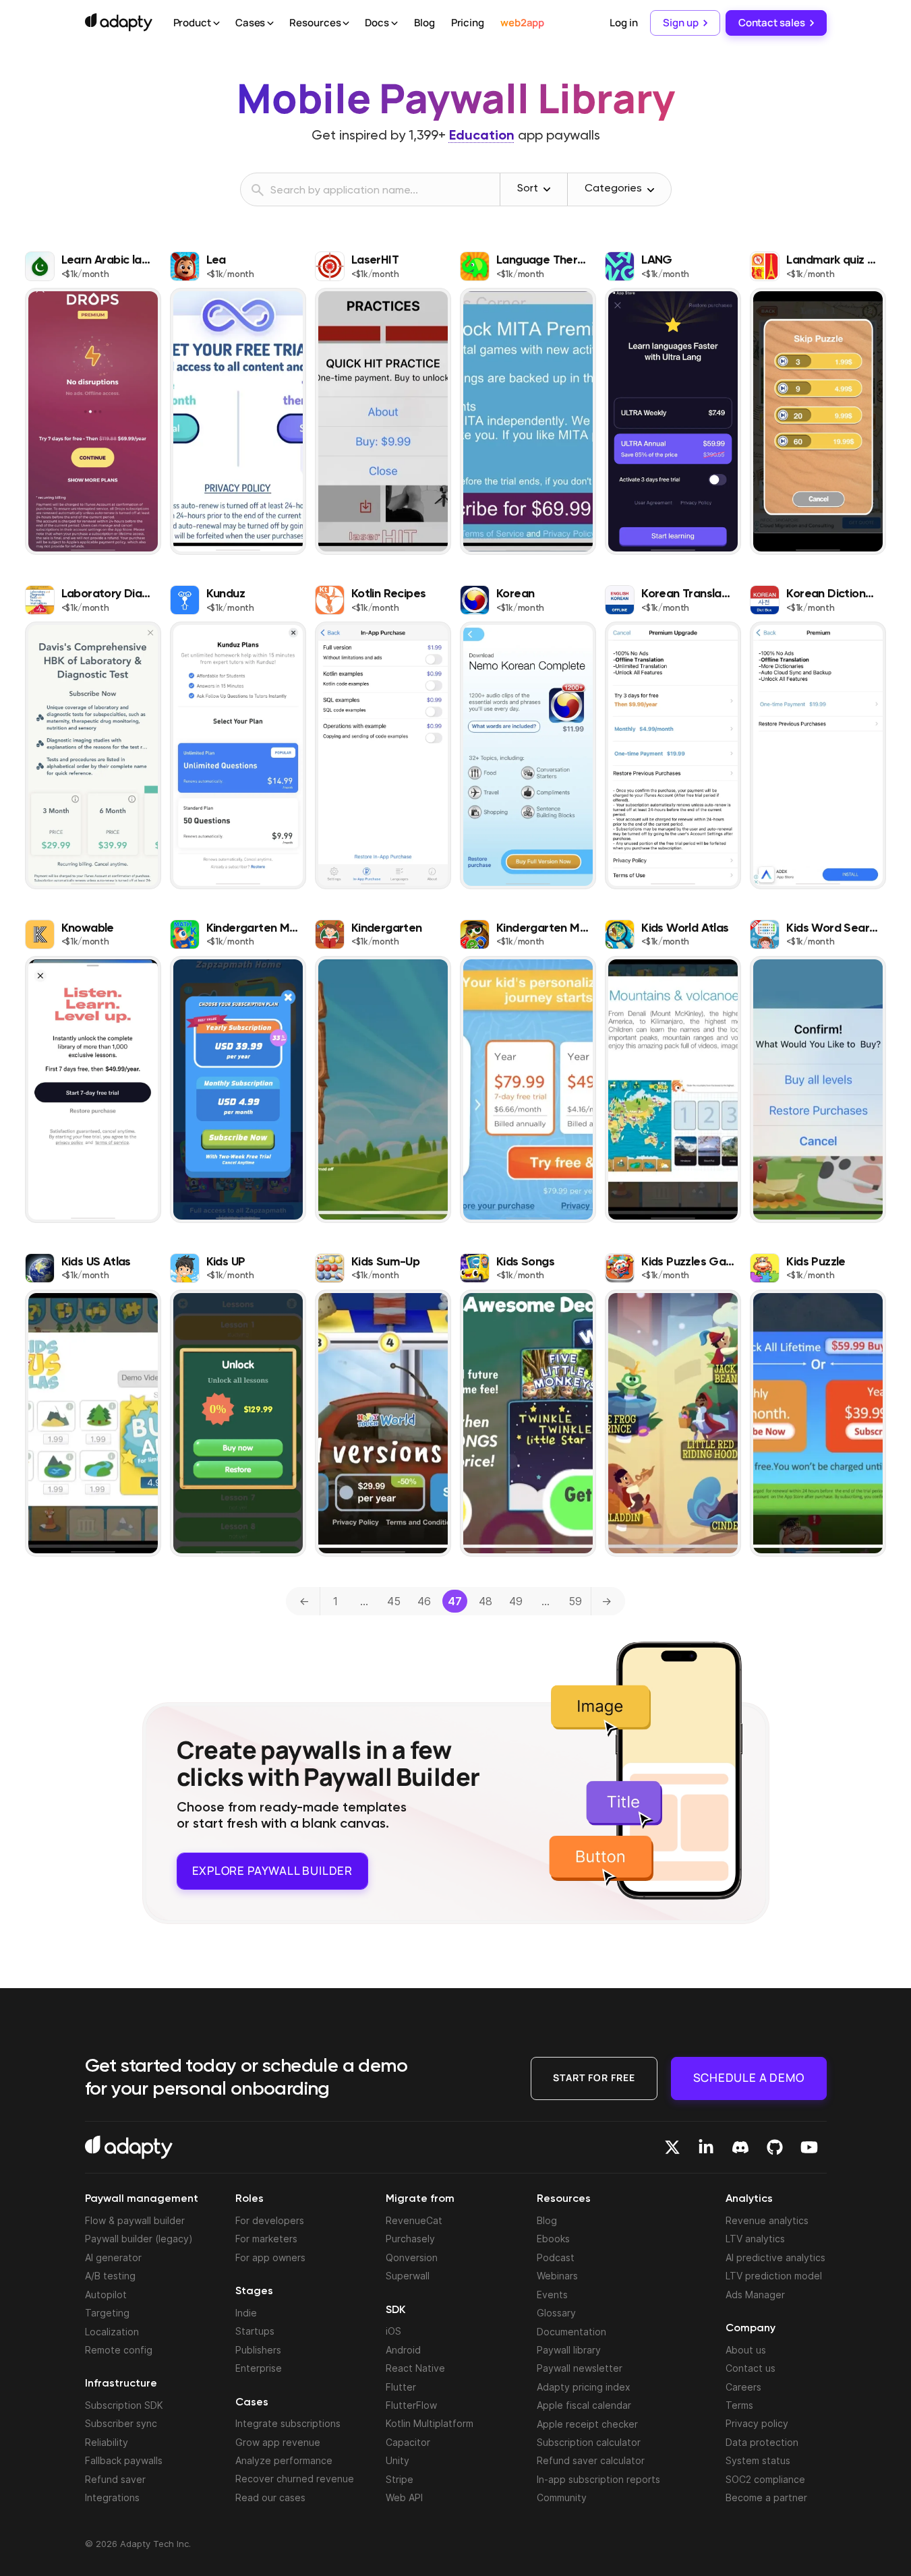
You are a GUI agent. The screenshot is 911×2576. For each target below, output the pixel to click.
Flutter (401, 2387)
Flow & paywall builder (135, 2220)
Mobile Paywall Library (456, 98)
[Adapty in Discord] (740, 2147)
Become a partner (766, 2497)
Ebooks (553, 2239)
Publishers (258, 2350)
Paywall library (569, 2350)
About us (746, 2350)
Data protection (762, 2442)
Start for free (594, 2077)
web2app (522, 23)
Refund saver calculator (591, 2460)
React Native (415, 2368)
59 (575, 1601)
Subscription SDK (124, 2405)
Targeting (107, 2313)
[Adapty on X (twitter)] (672, 2147)
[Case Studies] (270, 24)
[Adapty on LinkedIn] (706, 2147)
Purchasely (410, 2239)
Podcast (556, 2257)
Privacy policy (757, 2423)
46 (424, 1601)
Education (482, 136)
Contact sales (772, 23)
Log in (623, 23)
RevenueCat (414, 2220)
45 (394, 1601)
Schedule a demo (749, 2077)
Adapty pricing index (584, 2387)
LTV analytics (755, 2239)
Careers (743, 2387)
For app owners (270, 2257)
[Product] (216, 24)
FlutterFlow (411, 2405)
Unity (398, 2460)
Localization (112, 2332)
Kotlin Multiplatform (430, 2423)
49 (516, 1601)
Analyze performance (284, 2460)
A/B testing (110, 2276)
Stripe (400, 2479)
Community (562, 2497)
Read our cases (270, 2497)
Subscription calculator (589, 2442)
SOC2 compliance (765, 2479)
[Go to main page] (119, 22)
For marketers (266, 2239)
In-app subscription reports (598, 2479)
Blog (424, 23)
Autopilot (106, 2295)
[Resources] (346, 24)
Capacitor (408, 2442)
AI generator (113, 2257)
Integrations (112, 2497)
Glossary (556, 2313)
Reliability (107, 2442)
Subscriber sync (121, 2423)
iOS (393, 2331)
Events (552, 2295)
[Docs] (394, 24)
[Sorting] (547, 189)
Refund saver (115, 2479)
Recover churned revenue (295, 2479)
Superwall (408, 2276)
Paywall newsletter (580, 2368)
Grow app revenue (278, 2442)
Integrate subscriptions (288, 2423)
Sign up (680, 23)
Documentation (571, 2332)
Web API (404, 2497)
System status (758, 2460)
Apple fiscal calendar (584, 2405)
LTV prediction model (774, 2276)
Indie (246, 2313)
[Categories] (651, 190)
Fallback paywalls (124, 2460)
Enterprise (259, 2368)
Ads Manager (755, 2295)
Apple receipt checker (587, 2424)
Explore (272, 1870)
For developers (270, 2220)
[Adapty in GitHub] (775, 2147)
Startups (255, 2331)
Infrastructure (121, 2384)
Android (403, 2350)
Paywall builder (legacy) (139, 2239)
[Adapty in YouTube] (809, 2147)
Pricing (468, 23)
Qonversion (412, 2257)
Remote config (119, 2350)
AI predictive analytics (775, 2257)
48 (486, 1601)
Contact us (751, 2368)
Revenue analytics (767, 2220)
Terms (739, 2405)
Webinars (557, 2276)
